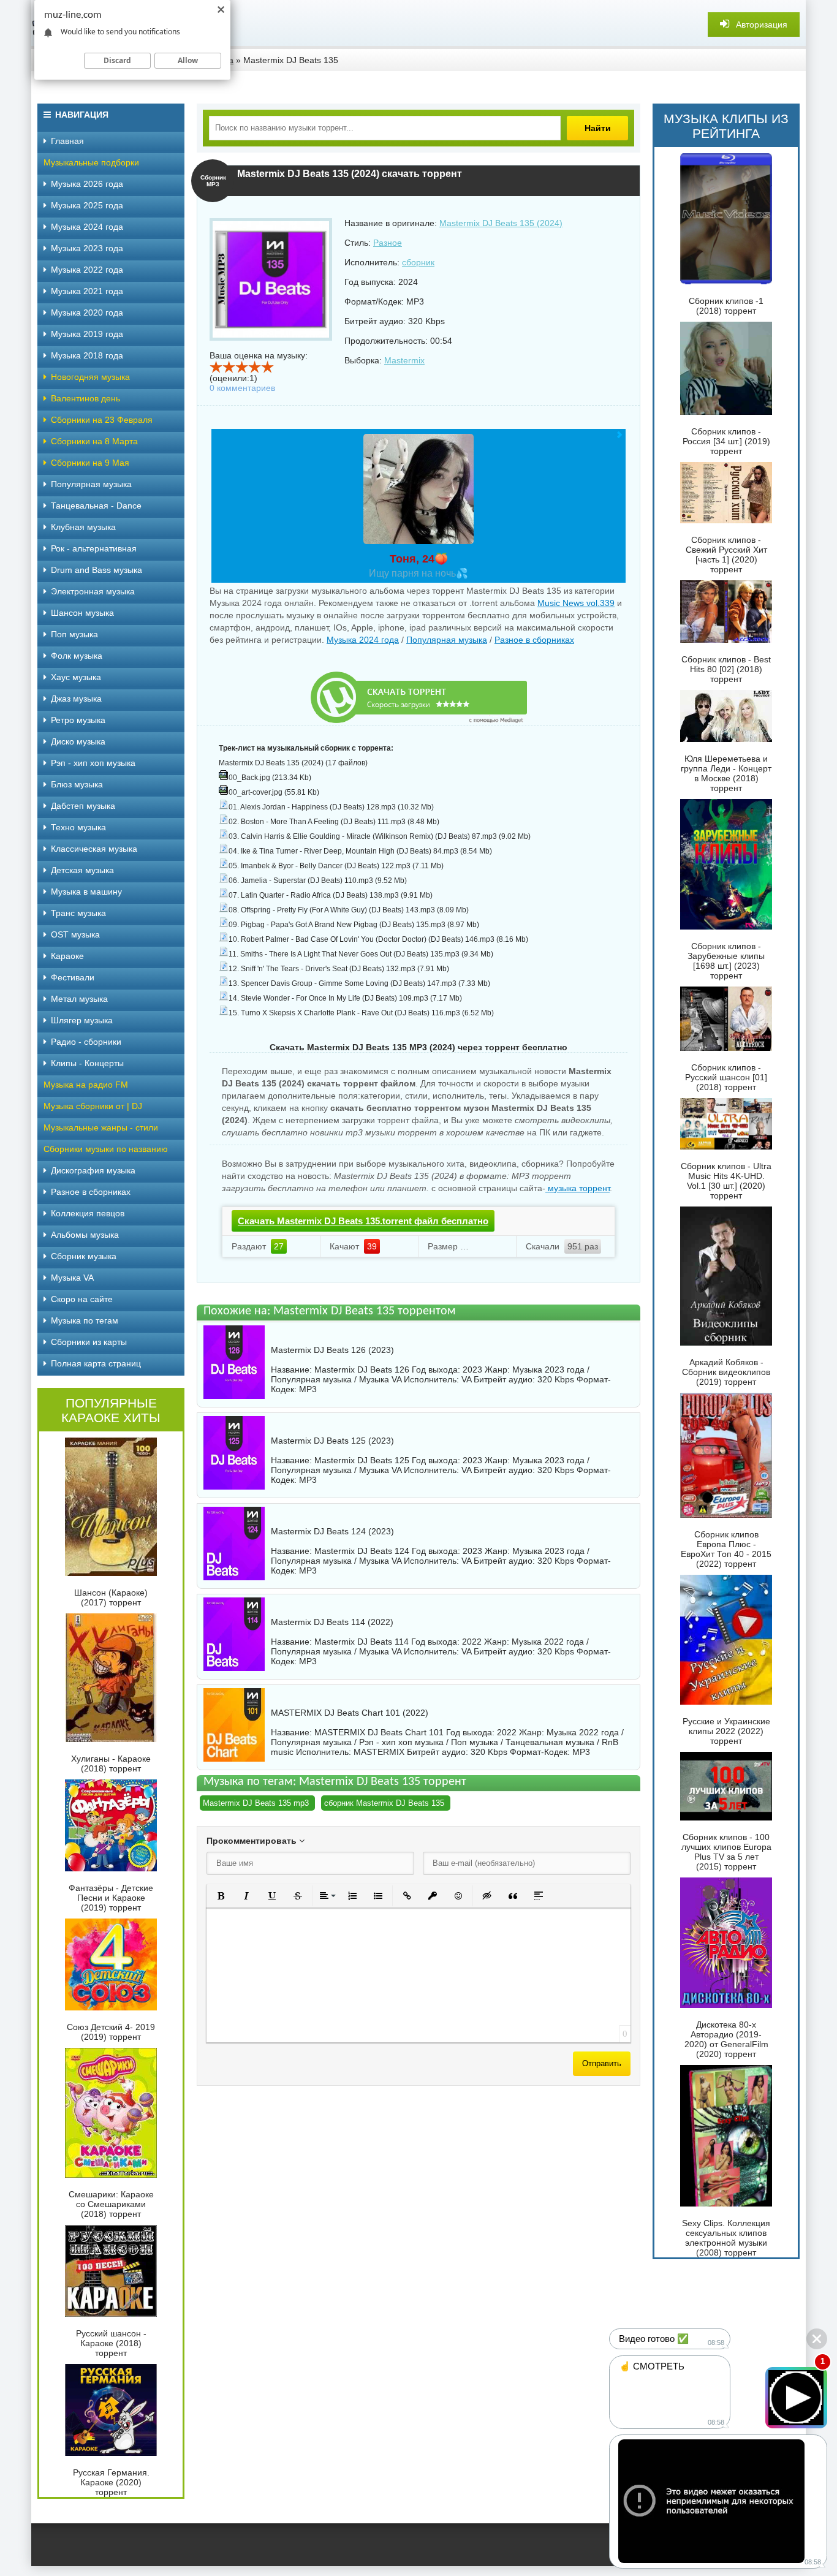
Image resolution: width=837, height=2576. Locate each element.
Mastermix (404, 360)
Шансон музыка (82, 613)
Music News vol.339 (576, 603)
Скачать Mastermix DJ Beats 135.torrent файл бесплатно (363, 1221)
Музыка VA (72, 1278)
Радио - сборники (86, 1042)
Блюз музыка (77, 784)
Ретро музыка (78, 720)
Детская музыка (82, 870)
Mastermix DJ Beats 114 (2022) (332, 1622)
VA (466, 1379)
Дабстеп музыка (83, 806)
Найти (598, 128)
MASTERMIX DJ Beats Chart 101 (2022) (350, 1713)
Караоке (67, 956)
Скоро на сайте (82, 1299)
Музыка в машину (86, 892)
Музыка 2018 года (87, 355)
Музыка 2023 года (87, 248)
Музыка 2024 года (363, 640)
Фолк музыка (77, 656)
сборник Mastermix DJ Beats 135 (384, 1803)
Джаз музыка (76, 699)
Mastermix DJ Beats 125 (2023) (332, 1441)
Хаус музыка (76, 677)
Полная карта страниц (96, 1363)
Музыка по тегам (85, 1320)
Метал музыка (79, 999)
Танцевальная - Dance (96, 506)
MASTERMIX (379, 1752)
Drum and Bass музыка (97, 570)
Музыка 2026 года (87, 184)
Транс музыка (78, 913)
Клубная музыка (83, 527)
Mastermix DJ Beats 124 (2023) (332, 1531)
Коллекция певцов (88, 1213)
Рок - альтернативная (94, 548)
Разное (388, 243)
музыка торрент (578, 1188)
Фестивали (73, 977)
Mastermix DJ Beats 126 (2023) (332, 1350)
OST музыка (75, 934)
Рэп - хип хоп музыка (93, 763)
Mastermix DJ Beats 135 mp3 (256, 1803)
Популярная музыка (447, 640)
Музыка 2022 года (87, 270)
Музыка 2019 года (87, 334)
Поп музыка (74, 634)
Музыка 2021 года (87, 291)
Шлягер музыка (82, 1020)
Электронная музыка (93, 591)
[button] (221, 1896)
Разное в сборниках (534, 640)
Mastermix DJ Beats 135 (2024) (501, 223)
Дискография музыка (93, 1170)
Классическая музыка (94, 849)
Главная (67, 141)
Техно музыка (78, 827)
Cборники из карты (89, 1342)
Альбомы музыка (85, 1235)
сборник (418, 262)
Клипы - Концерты (87, 1063)
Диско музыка (78, 741)
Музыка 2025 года (87, 205)
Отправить (602, 2063)
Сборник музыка (84, 1256)
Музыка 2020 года (87, 313)
